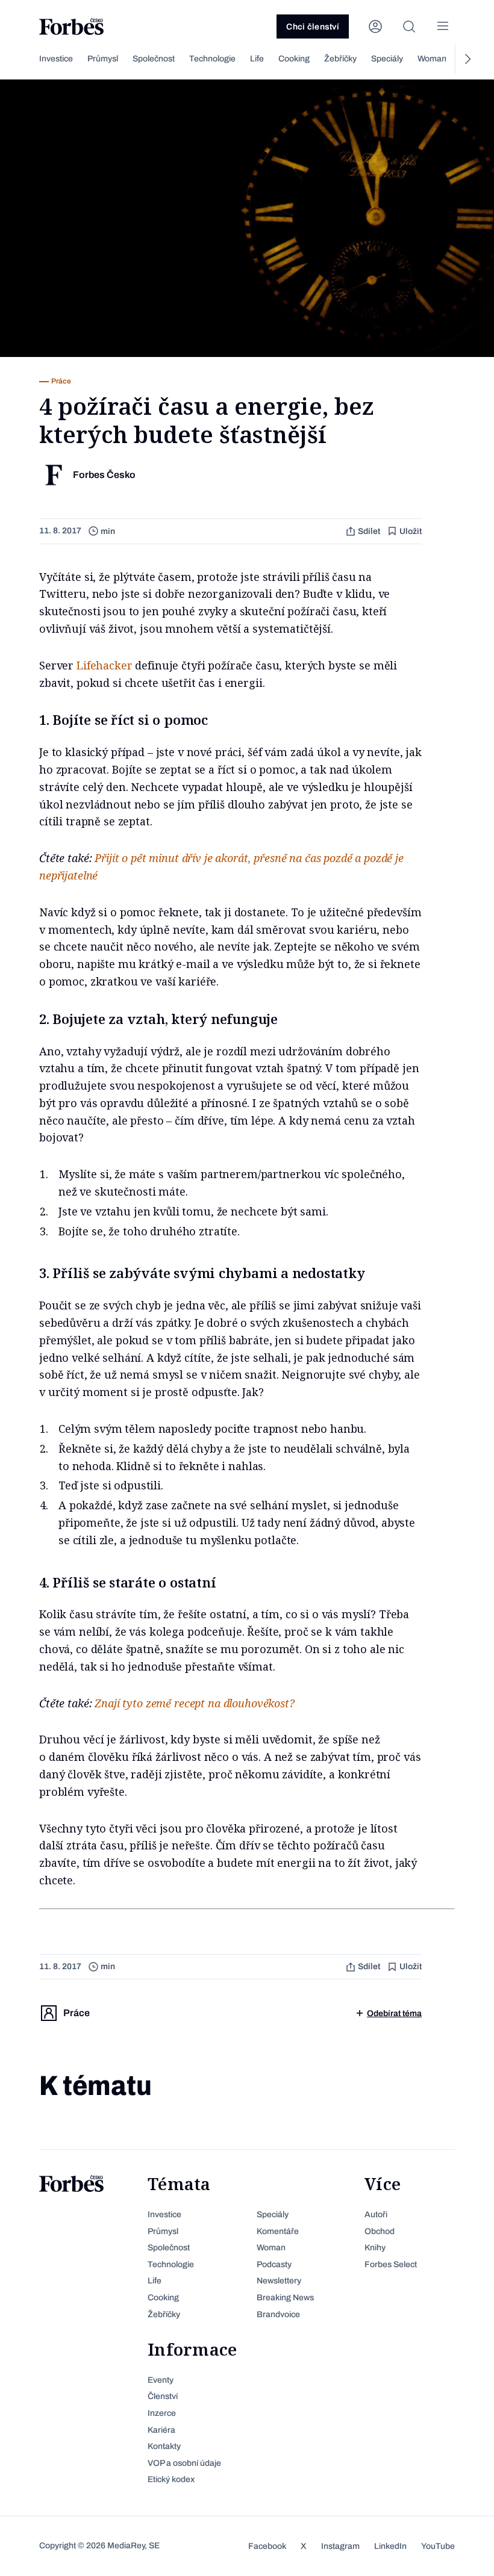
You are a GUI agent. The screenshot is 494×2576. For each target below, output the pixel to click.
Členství (163, 2396)
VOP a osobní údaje (184, 2463)
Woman (432, 59)
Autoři (376, 2214)
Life (257, 59)
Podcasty (274, 2264)
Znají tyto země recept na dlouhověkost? (194, 1703)
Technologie (212, 59)
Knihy (375, 2248)
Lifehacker (106, 665)
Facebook (267, 2546)
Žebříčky (340, 59)
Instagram (340, 2546)
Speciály (387, 59)
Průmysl (103, 59)
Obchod (380, 2231)
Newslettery (279, 2281)
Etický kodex (171, 2479)
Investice (56, 59)
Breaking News (285, 2298)
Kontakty (164, 2446)
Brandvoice (278, 2314)
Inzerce (162, 2413)
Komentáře (278, 2231)
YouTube (438, 2546)
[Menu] (443, 26)
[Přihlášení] (375, 26)
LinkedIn (390, 2546)
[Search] (409, 26)
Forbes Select (391, 2264)
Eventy (161, 2380)
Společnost (154, 59)
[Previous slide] (27, 59)
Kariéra (161, 2430)
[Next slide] (467, 59)
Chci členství (313, 27)
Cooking (294, 59)
